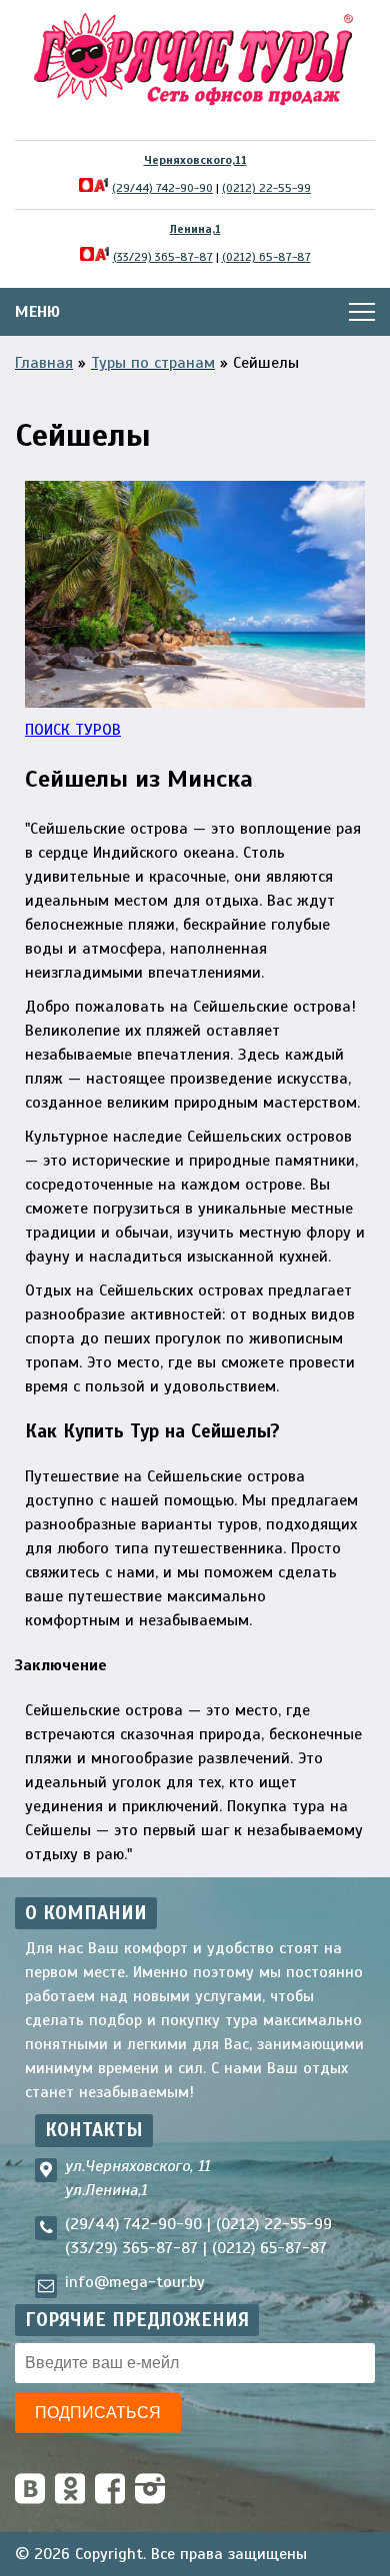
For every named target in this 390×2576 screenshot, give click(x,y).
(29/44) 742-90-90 (162, 188)
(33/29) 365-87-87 (163, 257)
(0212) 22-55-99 (266, 188)
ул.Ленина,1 (106, 2190)
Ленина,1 (195, 229)
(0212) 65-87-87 (266, 257)
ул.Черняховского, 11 (137, 2166)
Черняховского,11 (195, 160)
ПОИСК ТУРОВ (73, 730)
